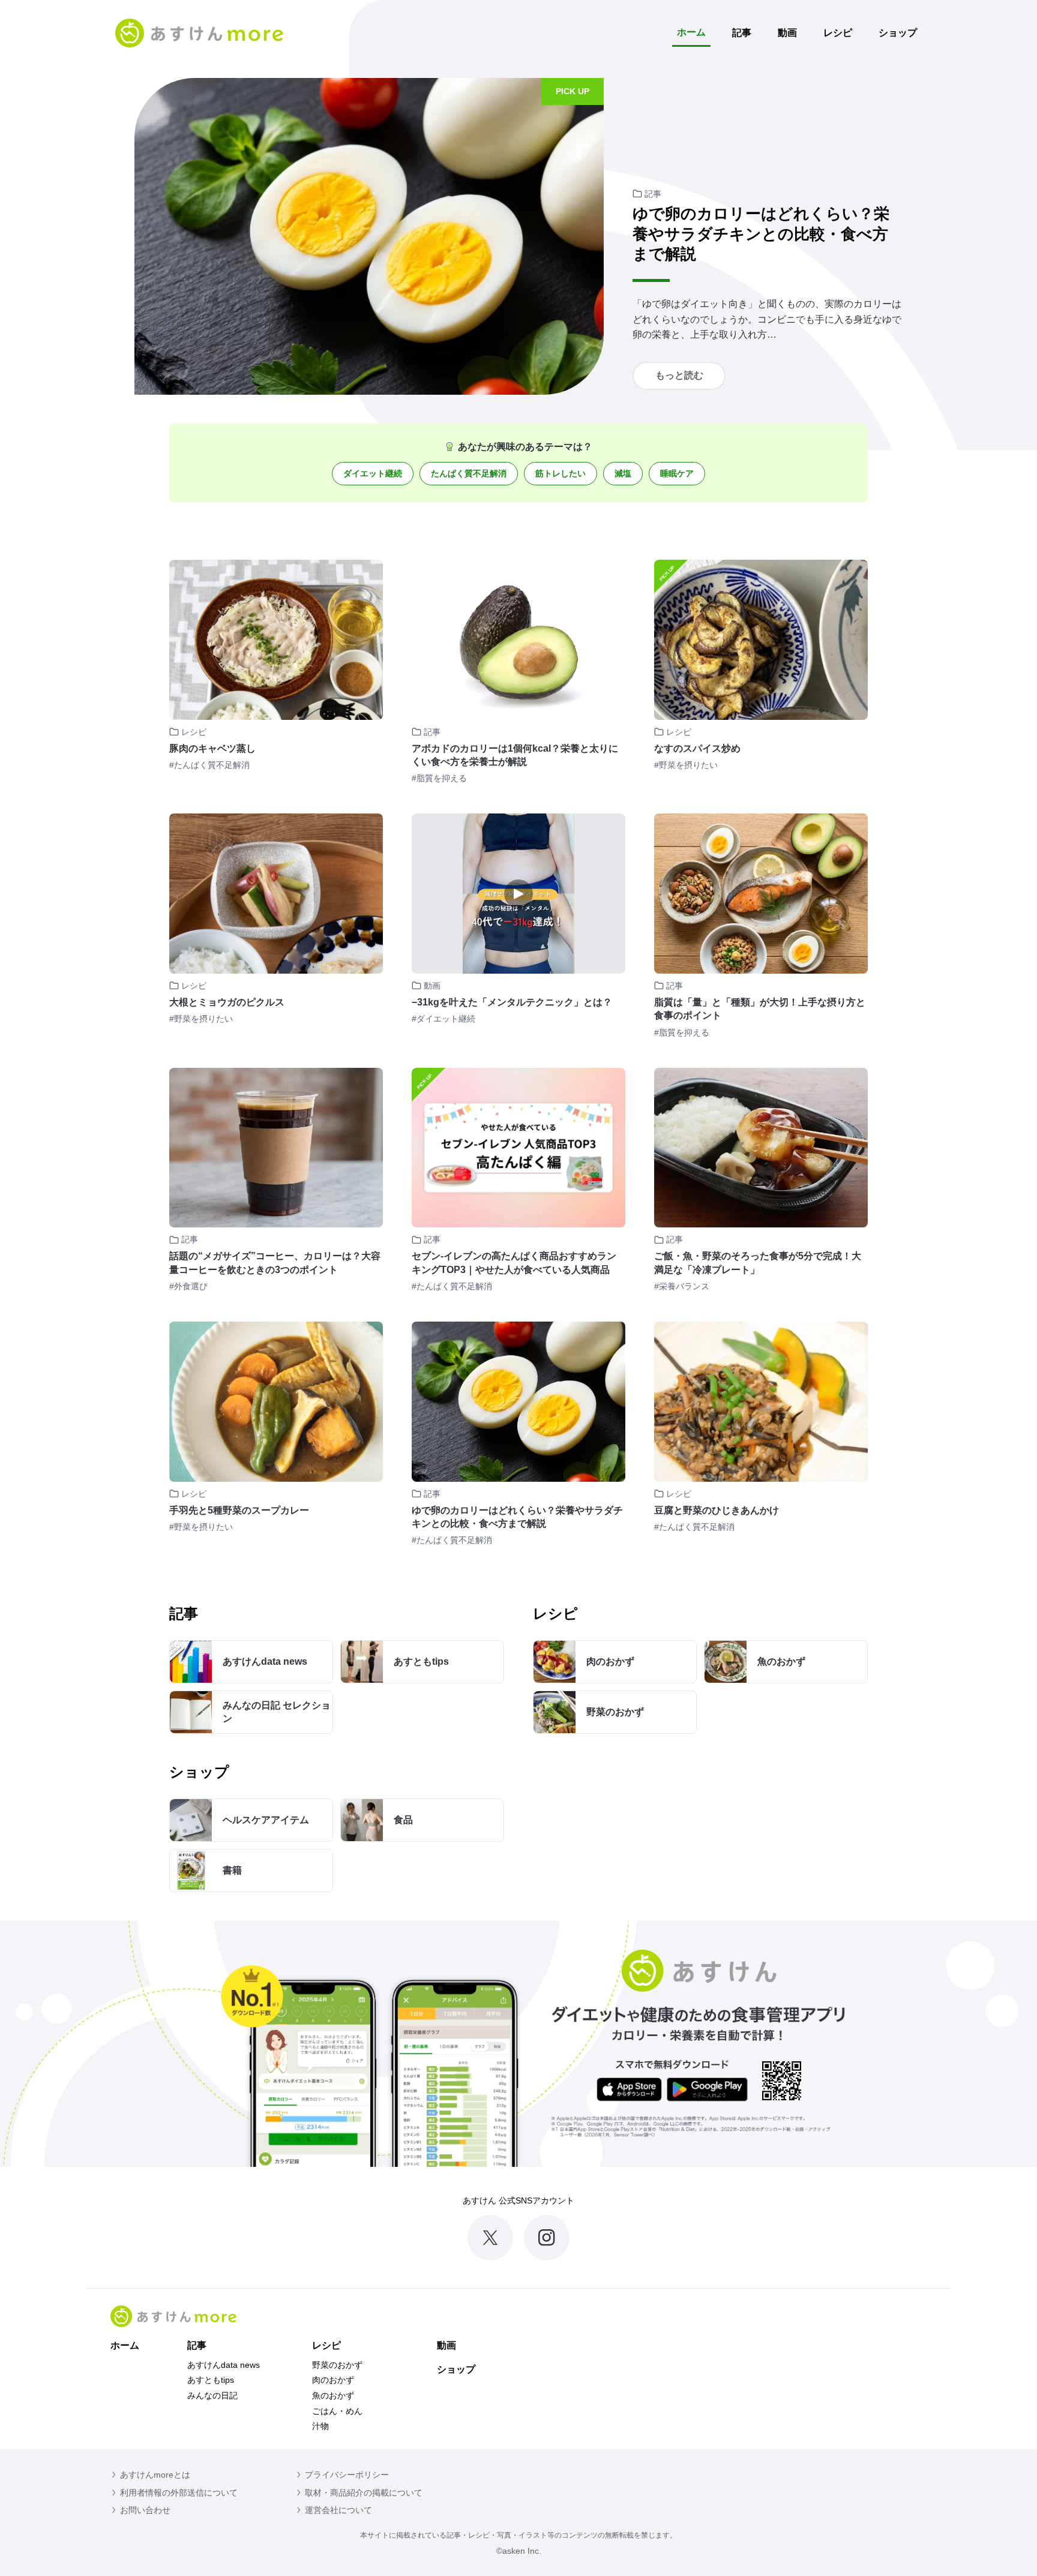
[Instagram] (547, 2238)
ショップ (898, 33)
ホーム (691, 32)
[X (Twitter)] (490, 2238)
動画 (787, 33)
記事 (742, 33)
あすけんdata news (224, 2365)
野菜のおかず (337, 2365)
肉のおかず (333, 2380)
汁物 (320, 2426)
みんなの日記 (212, 2395)
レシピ (838, 33)
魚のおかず (333, 2395)
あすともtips (211, 2380)
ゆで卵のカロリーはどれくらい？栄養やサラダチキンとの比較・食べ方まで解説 (761, 234)
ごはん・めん (337, 2411)
